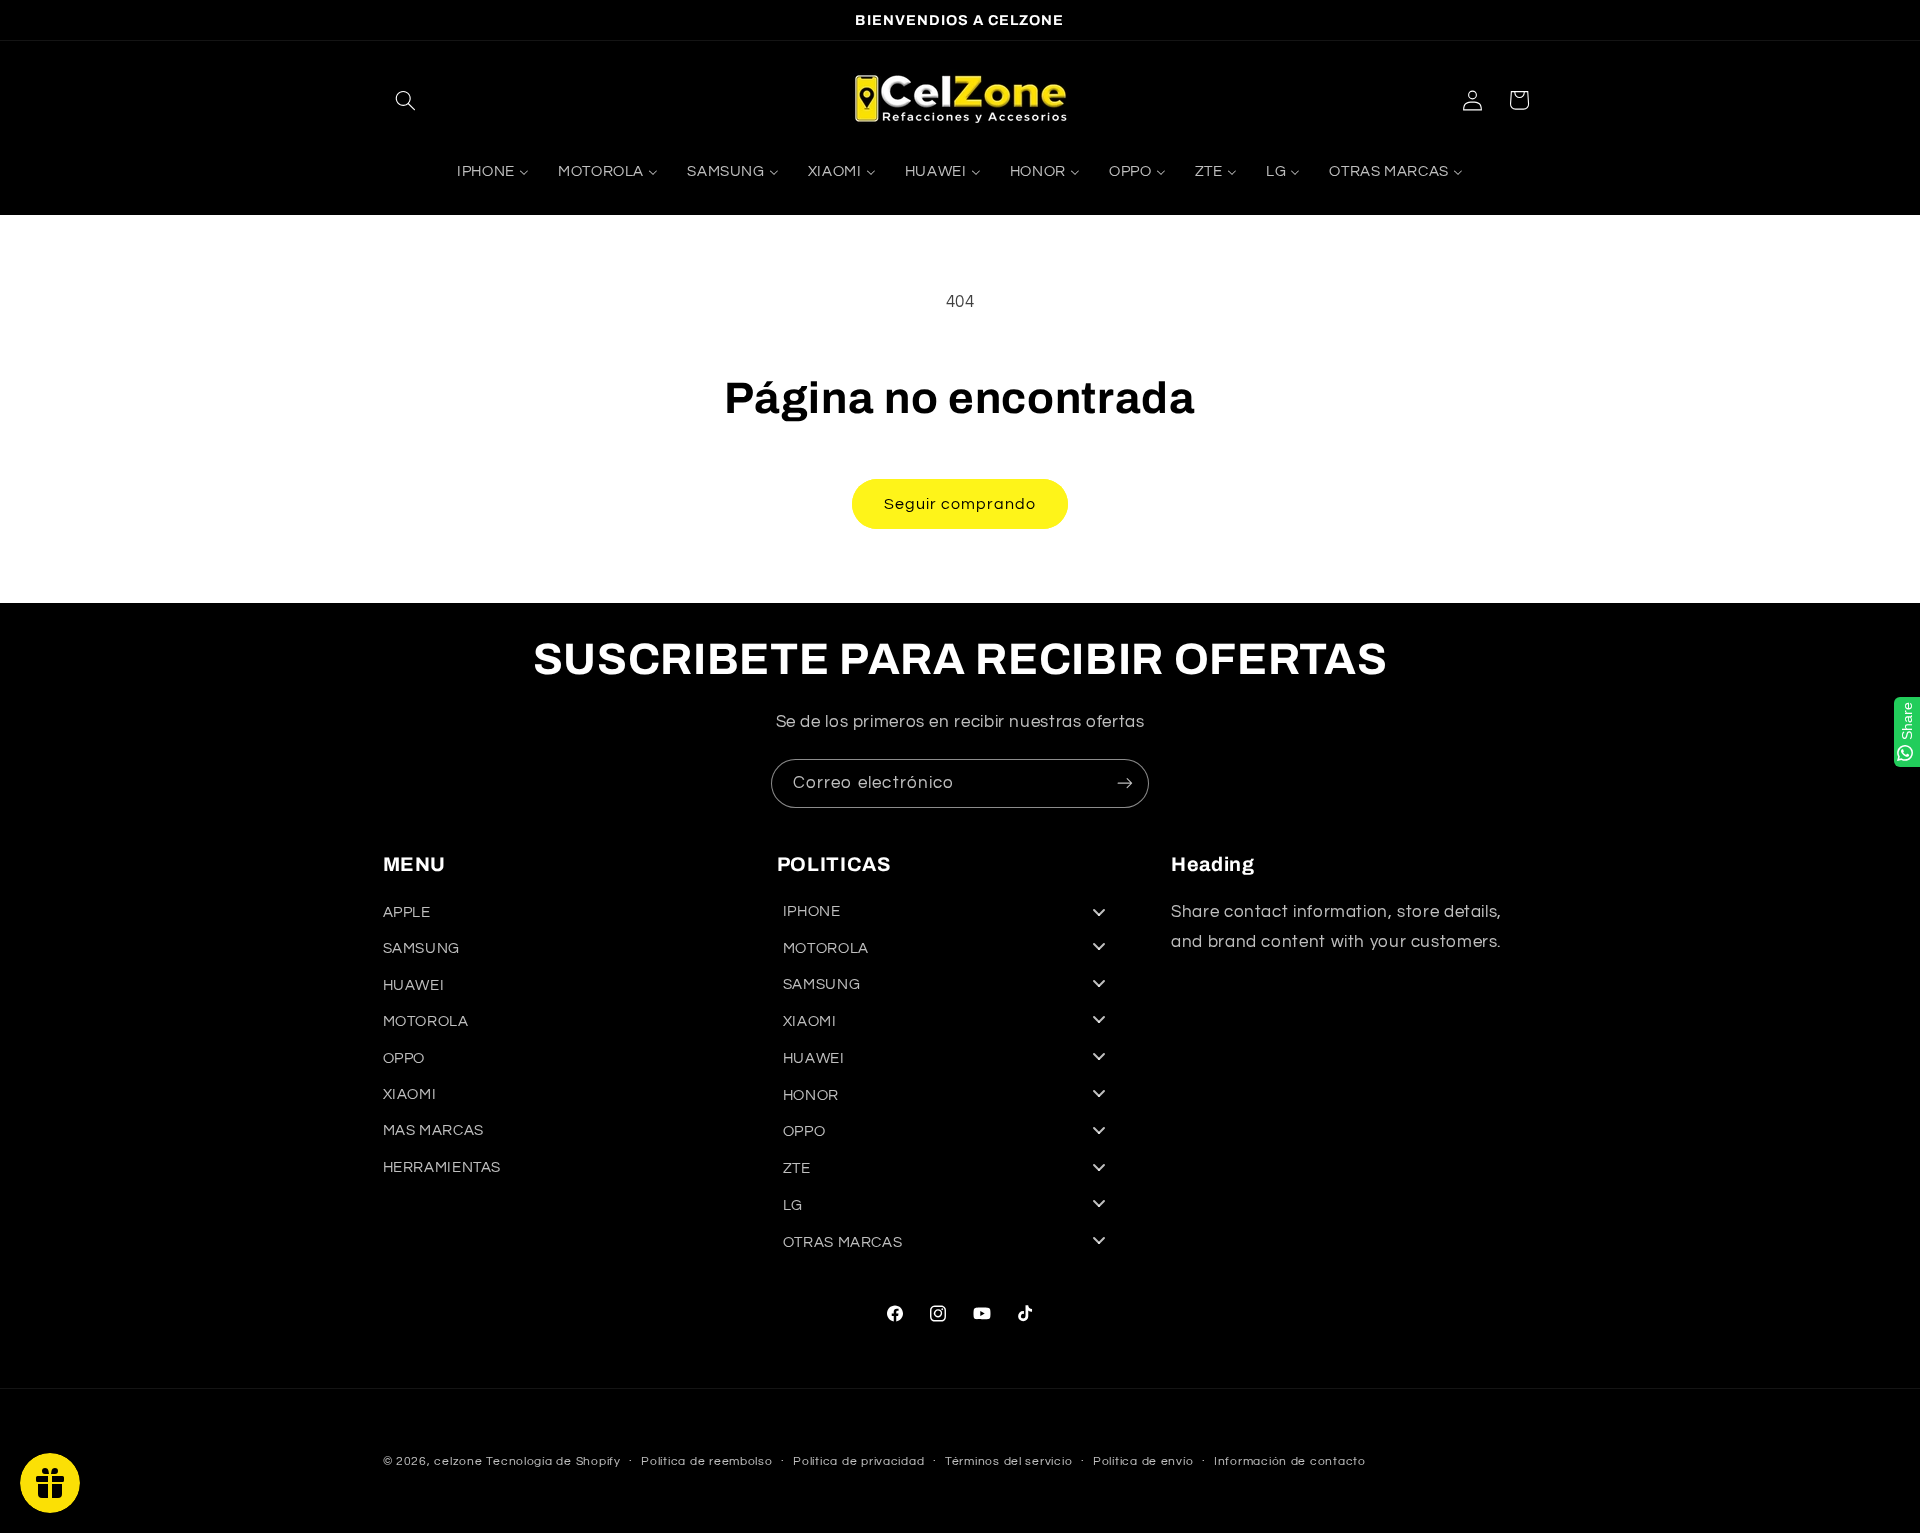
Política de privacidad (858, 1462)
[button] (406, 100)
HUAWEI (414, 985)
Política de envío (1143, 1462)
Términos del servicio (1008, 1462)
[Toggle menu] (1099, 911)
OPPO (404, 1058)
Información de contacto (1290, 1462)
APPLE (407, 913)
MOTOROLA (426, 1022)
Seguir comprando (960, 504)
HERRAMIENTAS (442, 1167)
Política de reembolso (706, 1462)
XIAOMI (410, 1094)
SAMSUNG (421, 949)
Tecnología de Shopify (553, 1461)
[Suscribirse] (1125, 783)
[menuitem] (492, 173)
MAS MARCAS (433, 1131)
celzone (458, 1461)
